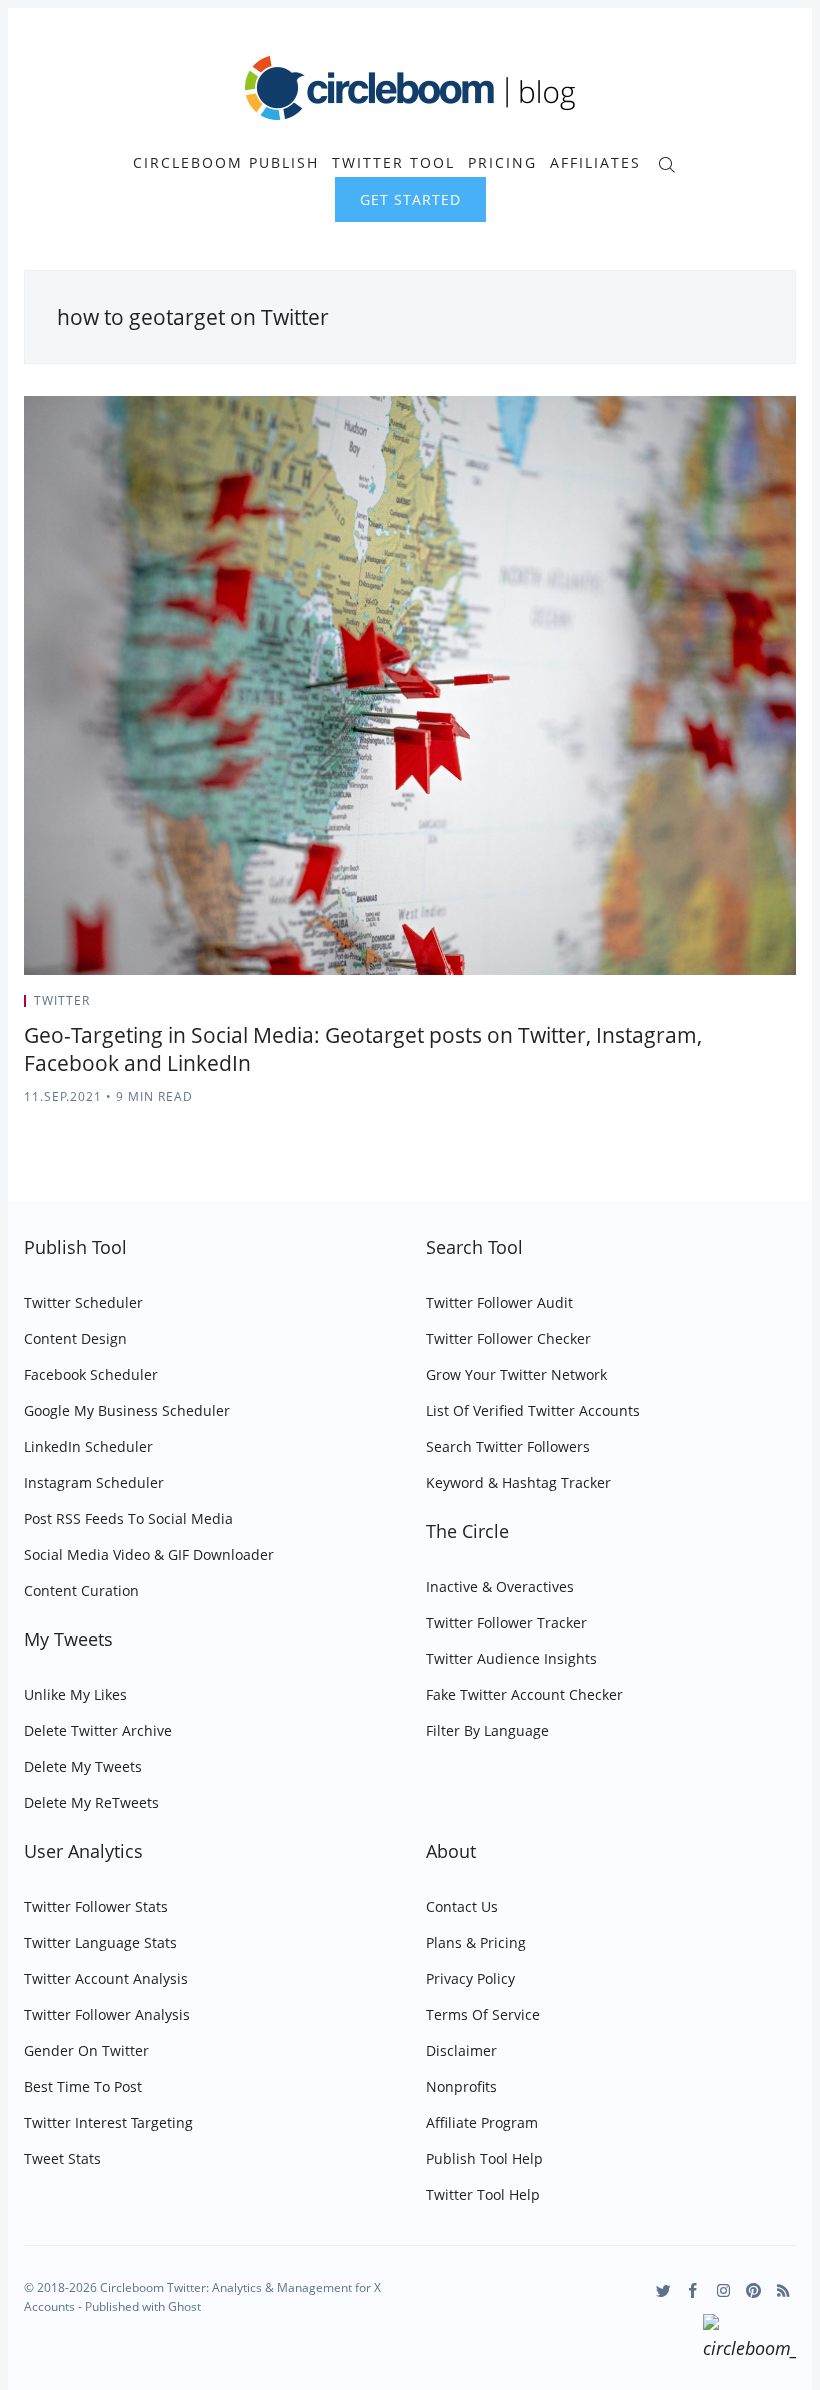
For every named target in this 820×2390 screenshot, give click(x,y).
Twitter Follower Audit (499, 1302)
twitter (62, 1000)
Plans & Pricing (476, 1942)
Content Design (75, 1338)
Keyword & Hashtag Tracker (518, 1482)
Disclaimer (461, 2050)
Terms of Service (483, 2014)
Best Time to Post (83, 2086)
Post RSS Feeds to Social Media (128, 1518)
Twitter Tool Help (483, 2194)
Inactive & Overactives (500, 1586)
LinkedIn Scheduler (88, 1446)
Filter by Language (487, 1730)
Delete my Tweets (83, 1766)
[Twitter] (663, 2290)
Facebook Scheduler (91, 1374)
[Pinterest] (753, 2290)
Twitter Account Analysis (106, 1978)
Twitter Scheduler (83, 1302)
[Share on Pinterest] (790, 1007)
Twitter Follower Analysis (107, 2014)
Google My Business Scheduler (127, 1410)
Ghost (184, 2306)
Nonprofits (461, 2086)
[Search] (666, 162)
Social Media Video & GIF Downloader (149, 1554)
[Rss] (783, 2290)
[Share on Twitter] (717, 1007)
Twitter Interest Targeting (108, 2122)
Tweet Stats (62, 2158)
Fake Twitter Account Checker (524, 1694)
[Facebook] (693, 2290)
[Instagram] (723, 2290)
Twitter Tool (393, 163)
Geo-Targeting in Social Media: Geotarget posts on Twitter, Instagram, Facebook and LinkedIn (363, 1049)
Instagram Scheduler (94, 1482)
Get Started (410, 199)
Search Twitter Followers (508, 1446)
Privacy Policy (470, 1978)
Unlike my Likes (75, 1694)
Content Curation (81, 1590)
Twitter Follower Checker (508, 1338)
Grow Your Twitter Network (516, 1374)
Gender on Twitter (86, 2050)
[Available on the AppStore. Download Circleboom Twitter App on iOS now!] (749, 2340)
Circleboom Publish (226, 163)
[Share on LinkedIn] (767, 1007)
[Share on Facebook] (742, 1007)
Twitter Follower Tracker (506, 1622)
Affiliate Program (482, 2122)
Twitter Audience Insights (511, 1658)
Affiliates (595, 163)
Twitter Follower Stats (96, 1906)
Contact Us (462, 1906)
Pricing (502, 163)
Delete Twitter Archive (98, 1730)
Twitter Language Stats (100, 1942)
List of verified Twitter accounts (533, 1410)
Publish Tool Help (484, 2158)
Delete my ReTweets (91, 1802)
